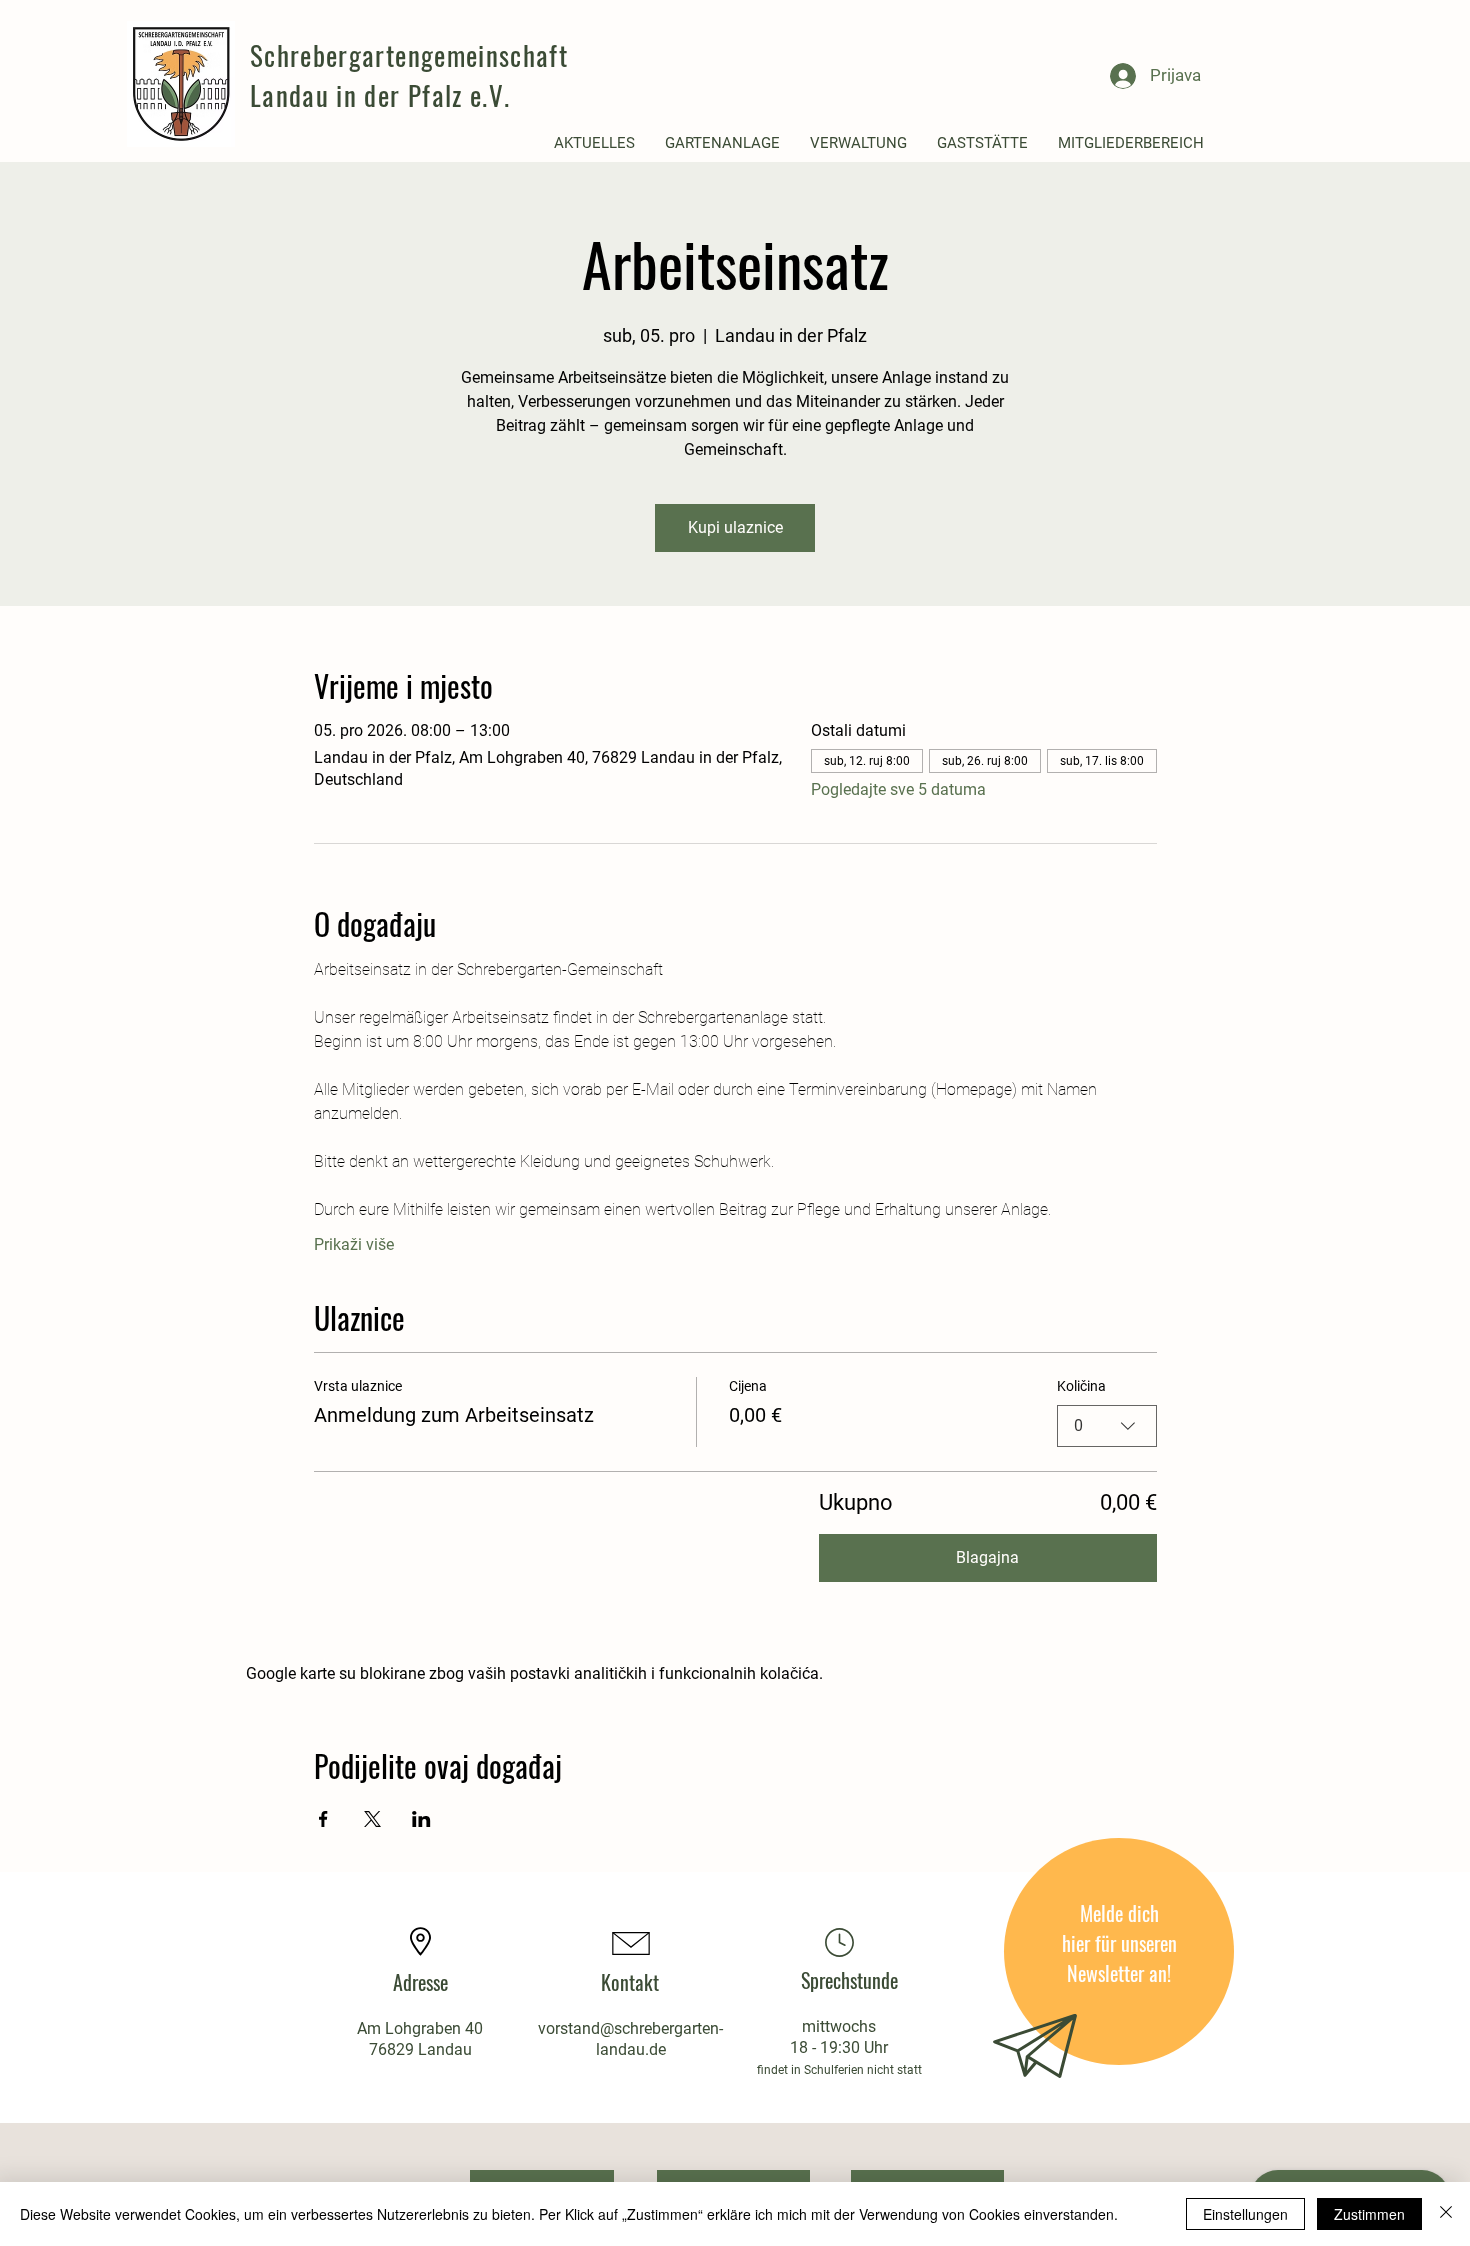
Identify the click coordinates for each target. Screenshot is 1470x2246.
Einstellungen (1245, 2214)
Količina (1081, 1386)
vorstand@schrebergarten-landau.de (630, 2039)
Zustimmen (1369, 2214)
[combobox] (1107, 1426)
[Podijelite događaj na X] (372, 1819)
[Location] (839, 1942)
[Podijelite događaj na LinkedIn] (421, 1819)
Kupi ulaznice (735, 527)
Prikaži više (354, 1244)
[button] (594, 143)
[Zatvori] (1446, 2214)
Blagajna (987, 1557)
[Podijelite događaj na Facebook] (323, 1819)
